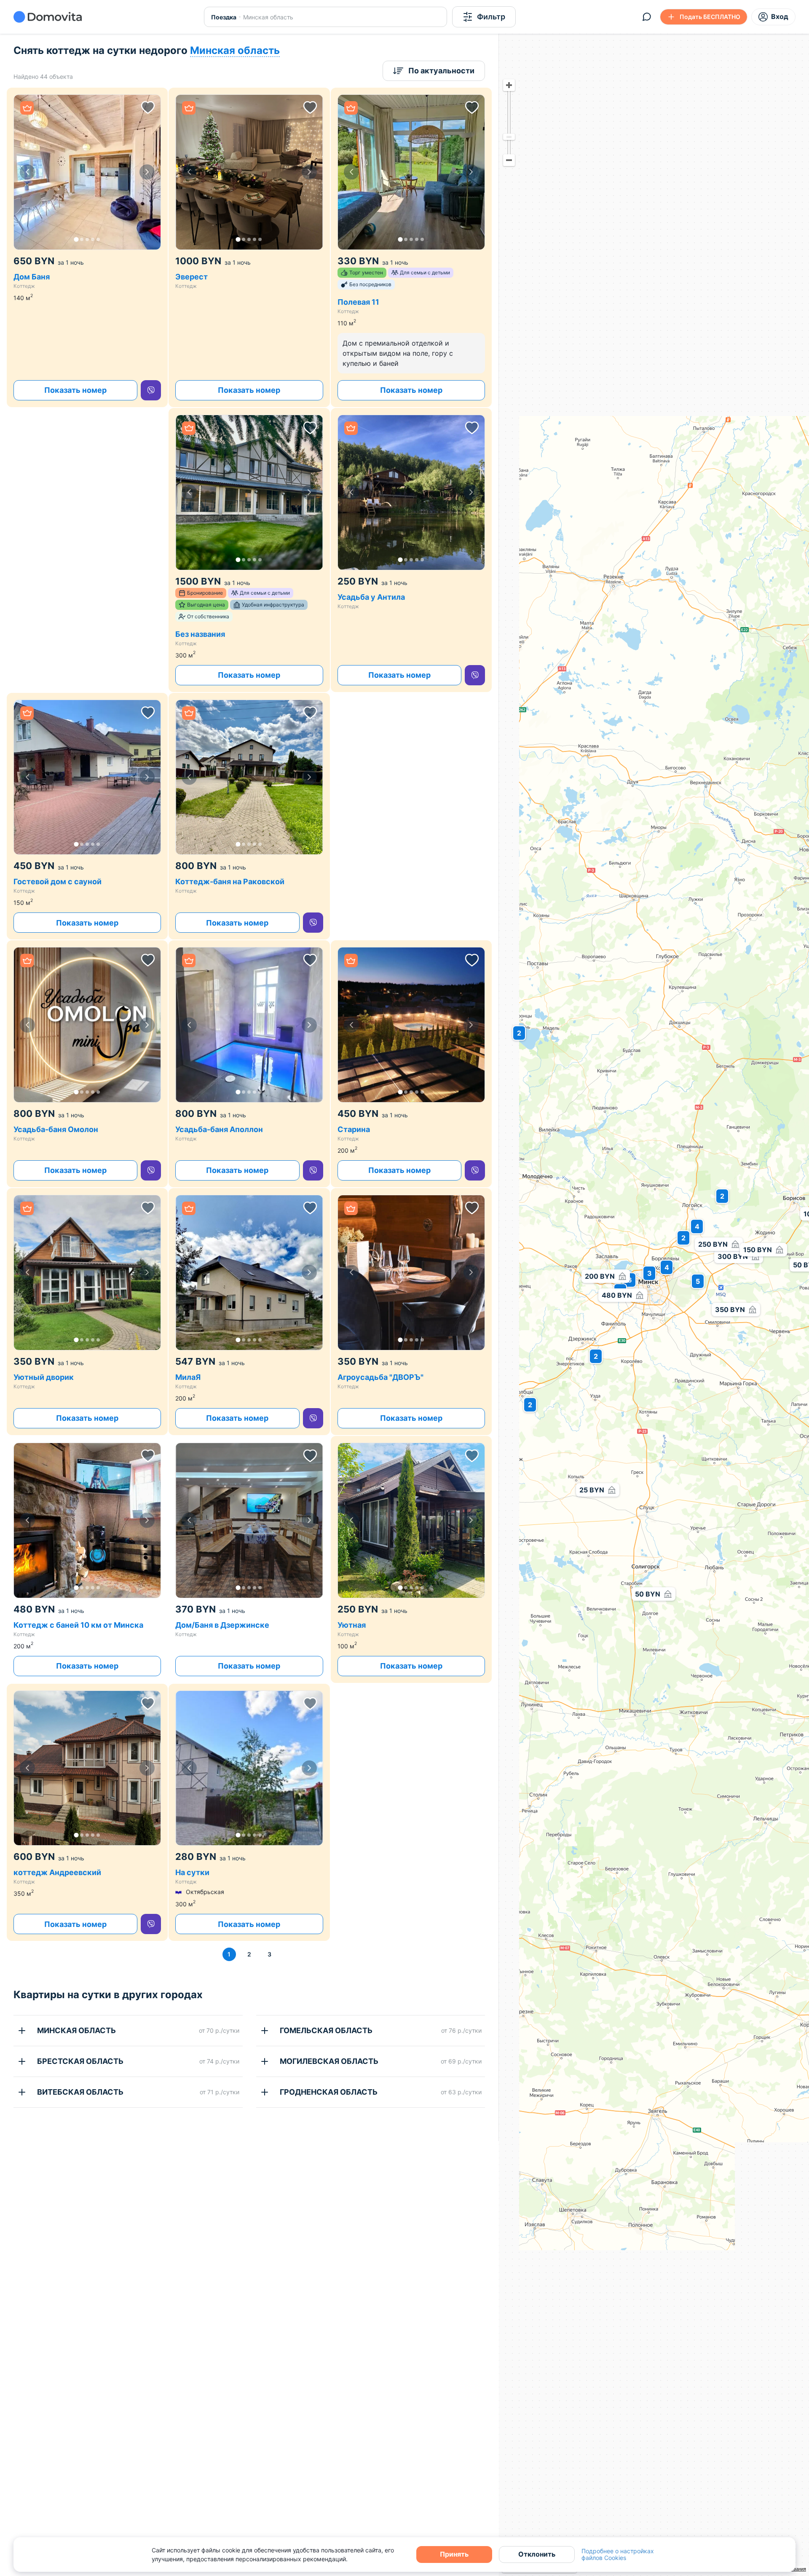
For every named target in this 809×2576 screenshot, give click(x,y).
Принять (454, 2554)
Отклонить (537, 2554)
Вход (780, 16)
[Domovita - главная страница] (48, 17)
